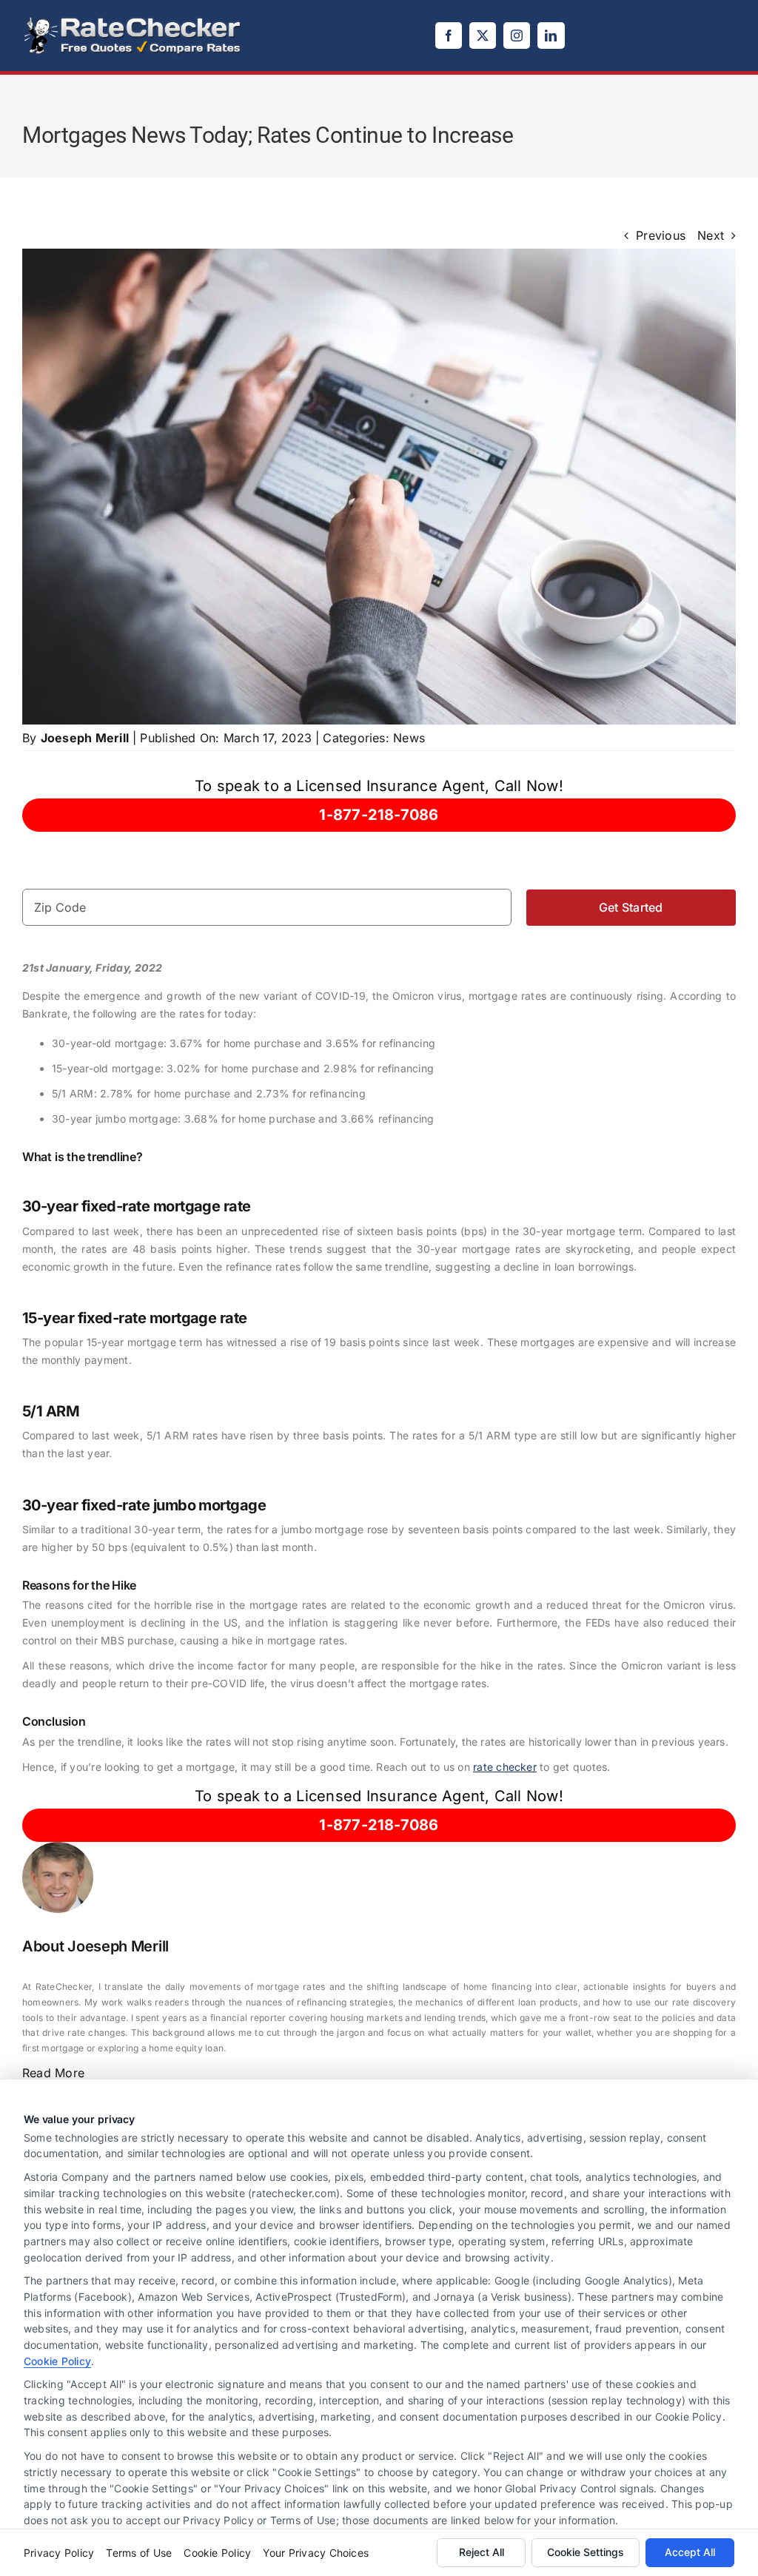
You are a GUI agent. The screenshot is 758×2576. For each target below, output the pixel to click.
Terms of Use (139, 2553)
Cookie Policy (57, 2361)
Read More (53, 2073)
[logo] (133, 21)
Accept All (690, 2552)
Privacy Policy (59, 2553)
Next (711, 235)
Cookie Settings (586, 2552)
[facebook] (449, 36)
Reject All (482, 2552)
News (409, 738)
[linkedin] (551, 36)
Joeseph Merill (85, 738)
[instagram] (517, 36)
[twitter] (483, 36)
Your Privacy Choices (316, 2553)
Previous (661, 235)
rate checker (505, 1767)
